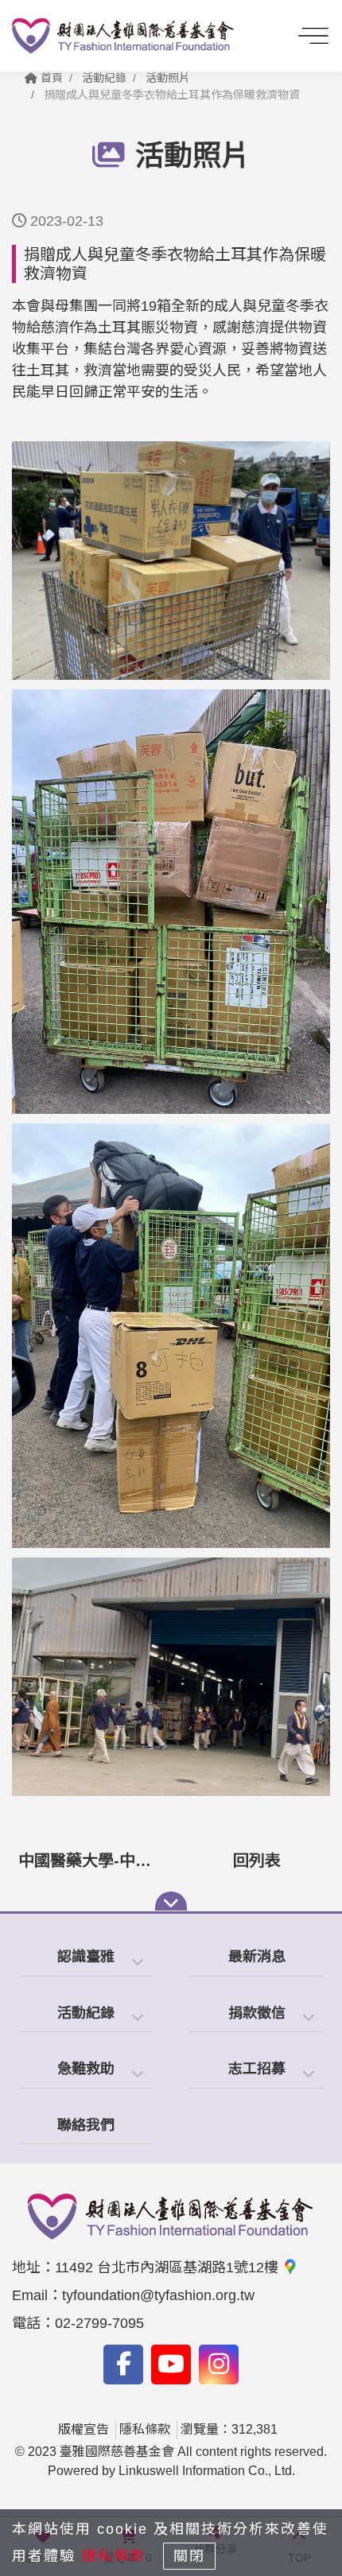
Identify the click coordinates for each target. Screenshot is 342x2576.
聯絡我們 (86, 2125)
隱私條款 (145, 2429)
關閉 (189, 2556)
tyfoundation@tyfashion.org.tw (158, 2295)
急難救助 (86, 2069)
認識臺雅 (86, 1957)
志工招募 (257, 2069)
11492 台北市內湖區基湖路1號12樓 (169, 2268)
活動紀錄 (86, 2013)
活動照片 (168, 78)
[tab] (85, 1958)
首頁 (50, 78)
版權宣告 (84, 2429)
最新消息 (257, 1957)
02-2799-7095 (99, 2323)
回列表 (257, 1860)
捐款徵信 (257, 2013)
